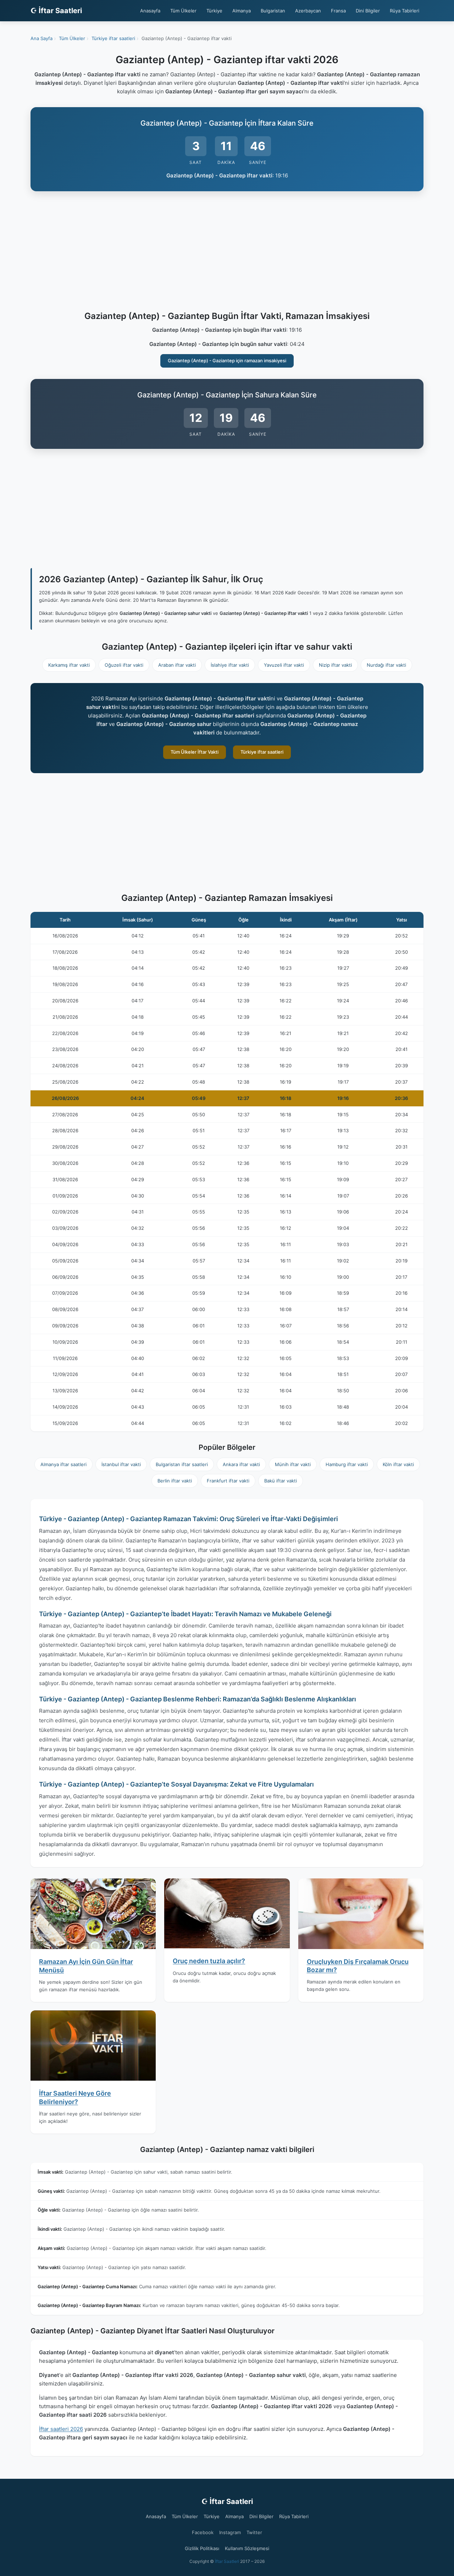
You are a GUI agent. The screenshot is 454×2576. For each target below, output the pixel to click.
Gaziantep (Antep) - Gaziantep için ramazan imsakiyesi (227, 360)
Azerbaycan (308, 11)
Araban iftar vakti (177, 665)
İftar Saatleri (227, 2561)
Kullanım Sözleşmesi (247, 2548)
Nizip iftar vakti (335, 665)
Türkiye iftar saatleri (262, 752)
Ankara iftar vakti (241, 1464)
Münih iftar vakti (293, 1464)
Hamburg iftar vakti (347, 1464)
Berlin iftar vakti (175, 1481)
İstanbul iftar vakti (121, 1464)
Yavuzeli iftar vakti (284, 665)
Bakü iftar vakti (281, 1481)
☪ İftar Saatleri (56, 11)
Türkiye (214, 11)
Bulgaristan (273, 11)
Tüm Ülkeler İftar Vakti (195, 752)
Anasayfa (150, 11)
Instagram (230, 2532)
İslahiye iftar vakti (230, 665)
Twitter (254, 2532)
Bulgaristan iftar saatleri (182, 1464)
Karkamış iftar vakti (69, 665)
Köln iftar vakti (398, 1464)
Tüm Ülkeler (183, 11)
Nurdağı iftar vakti (386, 665)
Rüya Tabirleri (405, 11)
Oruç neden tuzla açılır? (209, 1961)
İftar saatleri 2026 (61, 2429)
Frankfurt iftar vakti (228, 1481)
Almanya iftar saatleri (63, 1464)
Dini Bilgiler (368, 11)
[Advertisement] (227, 252)
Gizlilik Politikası (202, 2548)
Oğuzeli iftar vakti (124, 665)
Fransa (338, 11)
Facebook (203, 2532)
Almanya (242, 11)
